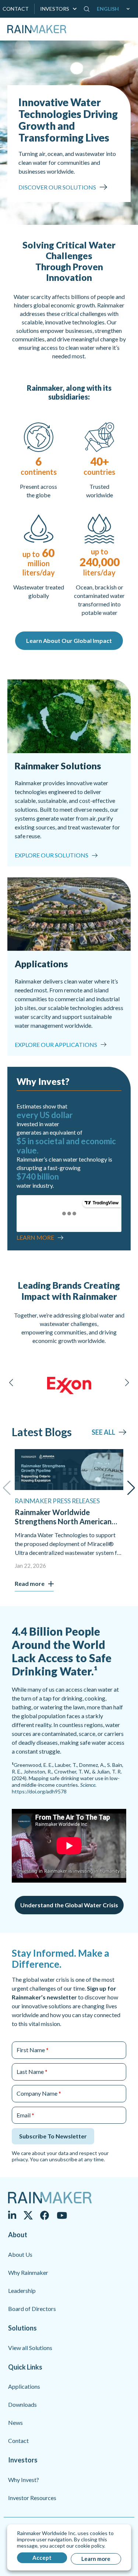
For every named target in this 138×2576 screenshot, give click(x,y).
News (15, 2422)
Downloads (22, 2404)
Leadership (22, 2290)
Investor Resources (32, 2498)
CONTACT (16, 9)
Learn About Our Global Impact (69, 640)
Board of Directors (32, 2309)
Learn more (96, 2559)
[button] (115, 9)
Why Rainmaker (28, 2272)
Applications (24, 2386)
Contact (18, 2441)
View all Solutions (30, 2348)
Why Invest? (24, 2480)
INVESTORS (55, 9)
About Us (20, 2254)
